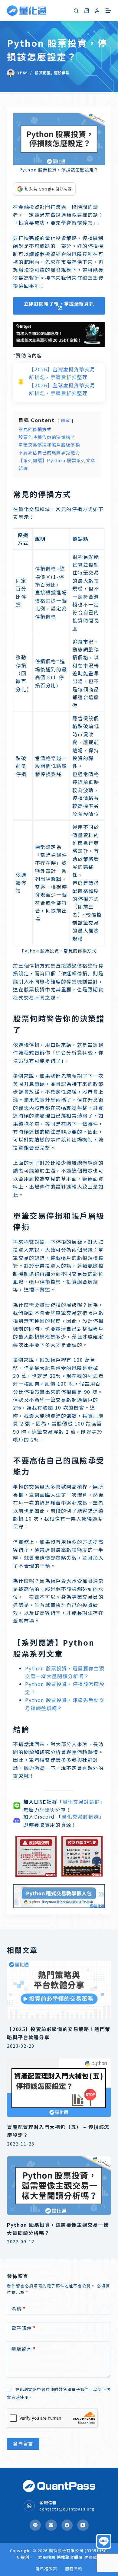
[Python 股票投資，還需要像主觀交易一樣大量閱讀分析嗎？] (59, 2186)
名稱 (19, 2309)
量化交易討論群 (81, 1802)
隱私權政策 (47, 2569)
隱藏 (66, 420)
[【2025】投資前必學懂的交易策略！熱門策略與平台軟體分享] (59, 1990)
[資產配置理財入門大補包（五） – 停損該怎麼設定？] (59, 2088)
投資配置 (43, 73)
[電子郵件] (51, 2525)
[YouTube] (83, 2525)
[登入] (97, 11)
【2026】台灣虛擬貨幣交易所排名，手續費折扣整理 (62, 373)
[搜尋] (76, 11)
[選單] (108, 11)
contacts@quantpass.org (67, 2509)
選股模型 (62, 73)
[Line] (35, 2525)
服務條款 (74, 2569)
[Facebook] (67, 2525)
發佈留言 (23, 2443)
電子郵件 (24, 2328)
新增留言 (24, 2349)
